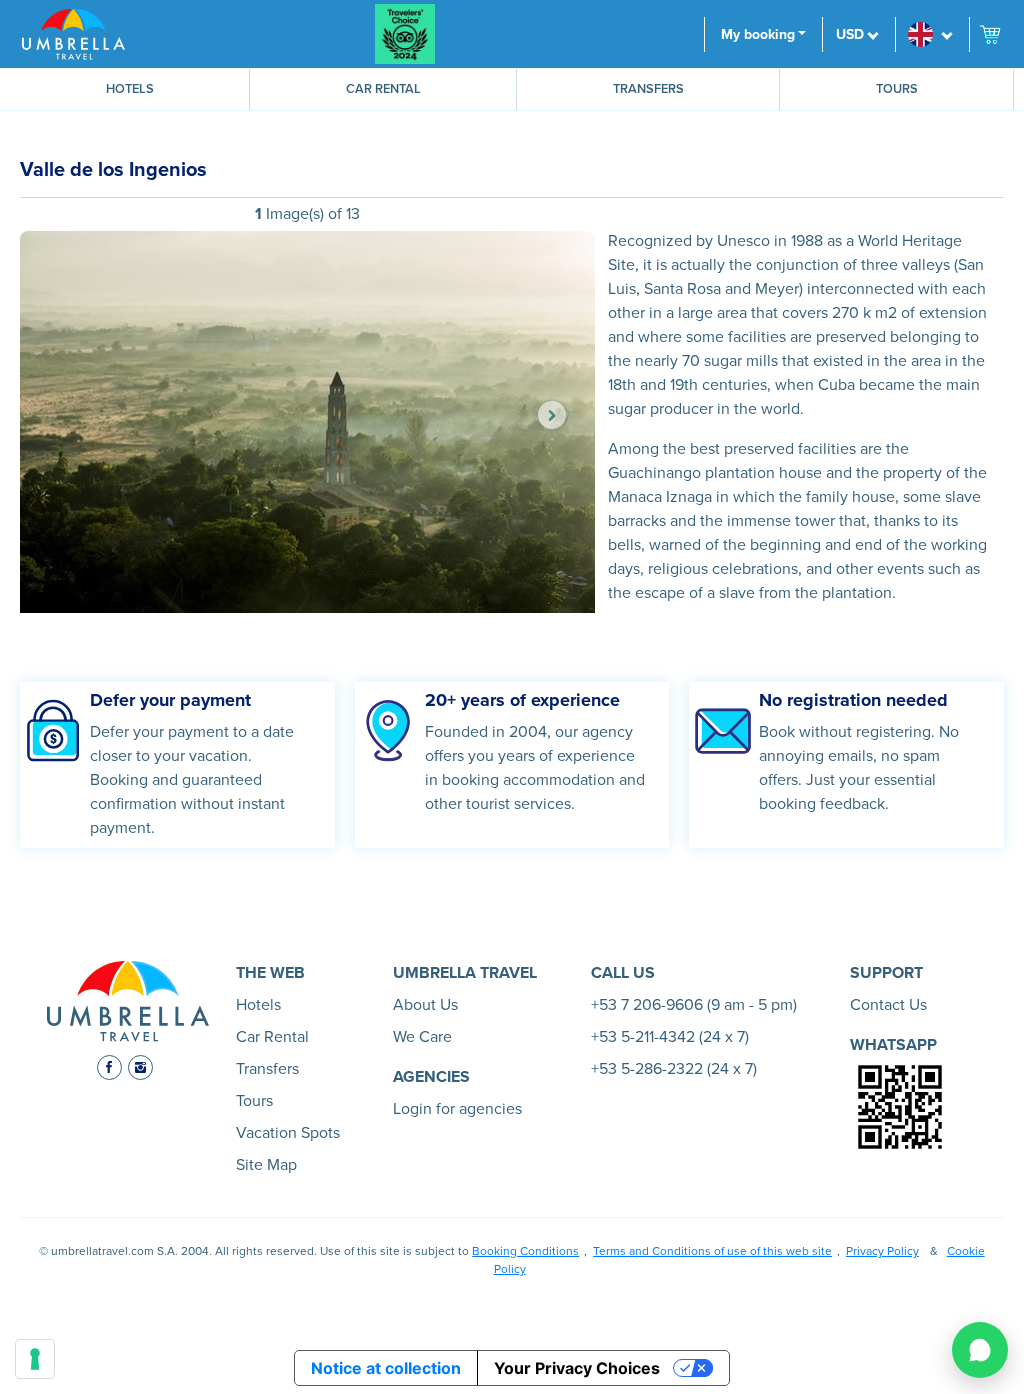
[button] (932, 34)
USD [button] (850, 34)
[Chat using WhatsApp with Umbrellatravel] (980, 1350)
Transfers (648, 89)
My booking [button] (758, 34)
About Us (425, 1005)
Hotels (130, 89)
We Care (422, 1037)
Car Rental (383, 89)
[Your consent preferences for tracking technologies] (35, 1359)
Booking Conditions (525, 1251)
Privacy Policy (882, 1251)
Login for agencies (457, 1109)
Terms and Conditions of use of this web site (712, 1251)
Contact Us (888, 1005)
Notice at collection (386, 1368)
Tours (897, 89)
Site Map (266, 1165)
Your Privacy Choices (577, 1368)
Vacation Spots (288, 1133)
